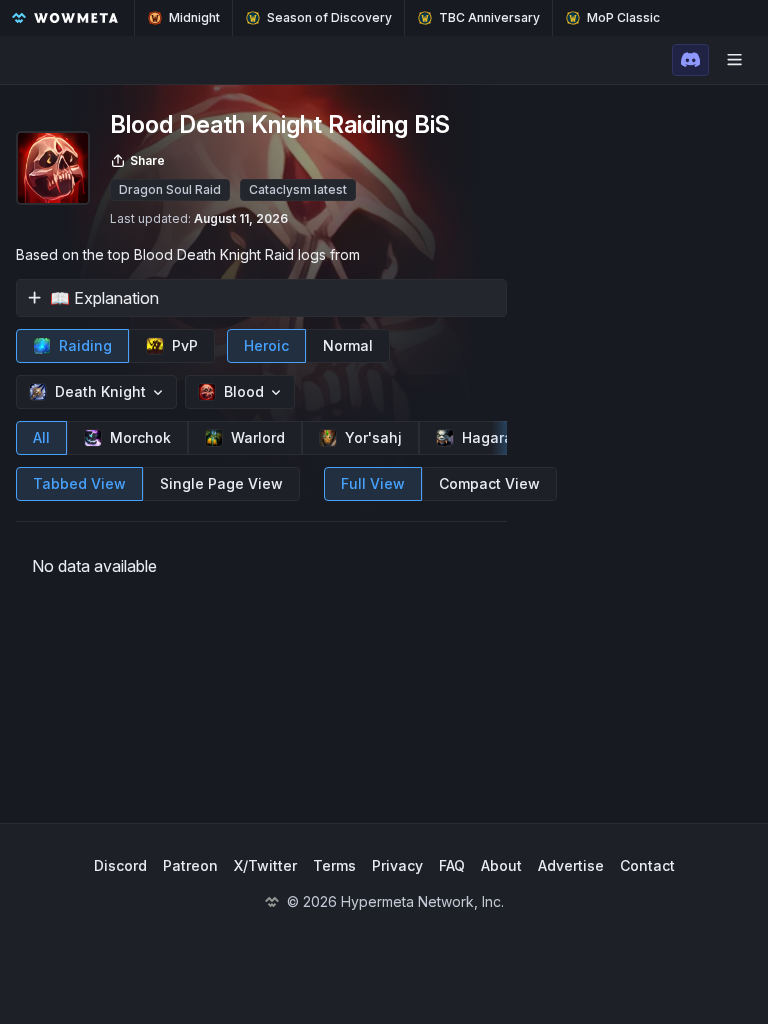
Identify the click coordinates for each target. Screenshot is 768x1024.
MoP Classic (623, 17)
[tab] (72, 346)
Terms (334, 865)
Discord (120, 865)
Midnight (194, 17)
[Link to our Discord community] (690, 60)
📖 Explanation (104, 298)
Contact (647, 865)
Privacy (397, 865)
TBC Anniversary (489, 17)
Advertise (571, 865)
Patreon (190, 865)
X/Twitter (265, 865)
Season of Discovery (329, 17)
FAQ (452, 865)
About (501, 865)
